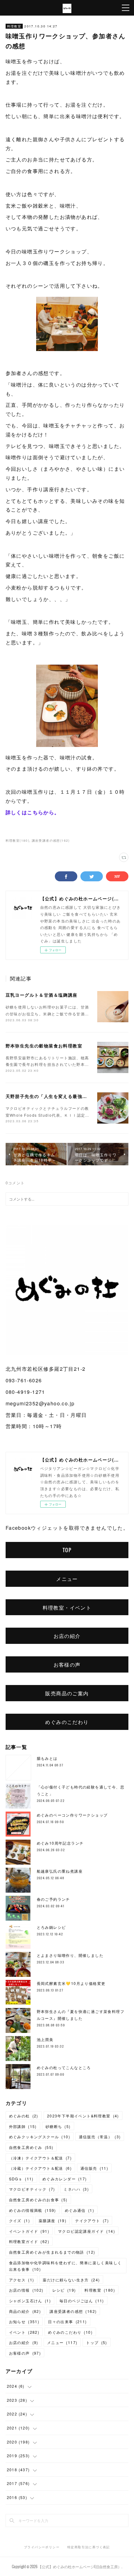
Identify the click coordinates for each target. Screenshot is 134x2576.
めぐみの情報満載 (33, 2210)
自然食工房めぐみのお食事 (38, 2200)
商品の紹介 (25, 2311)
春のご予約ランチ (53, 1899)
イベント (24, 2332)
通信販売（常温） (100, 2137)
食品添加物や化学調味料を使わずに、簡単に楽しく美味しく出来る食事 (65, 2266)
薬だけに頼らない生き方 (71, 2280)
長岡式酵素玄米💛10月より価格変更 (71, 1983)
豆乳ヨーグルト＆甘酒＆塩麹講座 (42, 995)
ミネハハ (76, 2189)
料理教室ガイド (29, 2241)
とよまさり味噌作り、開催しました (70, 1955)
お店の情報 (26, 2290)
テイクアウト (92, 2220)
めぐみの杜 (24, 2116)
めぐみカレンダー (65, 2179)
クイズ (19, 2220)
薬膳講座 (53, 2220)
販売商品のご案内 (67, 1693)
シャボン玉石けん (30, 2301)
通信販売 (94, 2168)
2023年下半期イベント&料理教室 (83, 2116)
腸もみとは (47, 1758)
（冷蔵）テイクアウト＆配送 (40, 2168)
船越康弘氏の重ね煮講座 (60, 1871)
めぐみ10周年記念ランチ (60, 1843)
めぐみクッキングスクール (40, 2137)
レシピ (64, 2290)
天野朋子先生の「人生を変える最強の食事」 (54, 1096)
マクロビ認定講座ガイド (86, 2231)
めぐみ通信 (79, 2210)
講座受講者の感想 (73, 2311)
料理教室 (14, 26)
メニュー (67, 1579)
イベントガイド (29, 2231)
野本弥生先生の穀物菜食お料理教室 (44, 1046)
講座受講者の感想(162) (51, 840)
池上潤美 (45, 2039)
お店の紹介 (67, 1636)
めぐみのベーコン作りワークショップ (72, 1815)
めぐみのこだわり (67, 1722)
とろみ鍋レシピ (51, 1927)
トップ (96, 2342)
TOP (67, 1550)
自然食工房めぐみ (31, 2147)
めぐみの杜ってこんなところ (64, 2067)
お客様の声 (67, 1664)
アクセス (22, 2280)
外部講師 (23, 2126)
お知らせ (24, 2321)
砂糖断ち (58, 2126)
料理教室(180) (18, 840)
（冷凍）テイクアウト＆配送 (40, 2158)
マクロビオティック (32, 2189)
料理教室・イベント (67, 1607)
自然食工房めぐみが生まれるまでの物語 (52, 2252)
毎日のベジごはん (82, 2301)
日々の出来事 (67, 2321)
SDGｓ (21, 2179)
